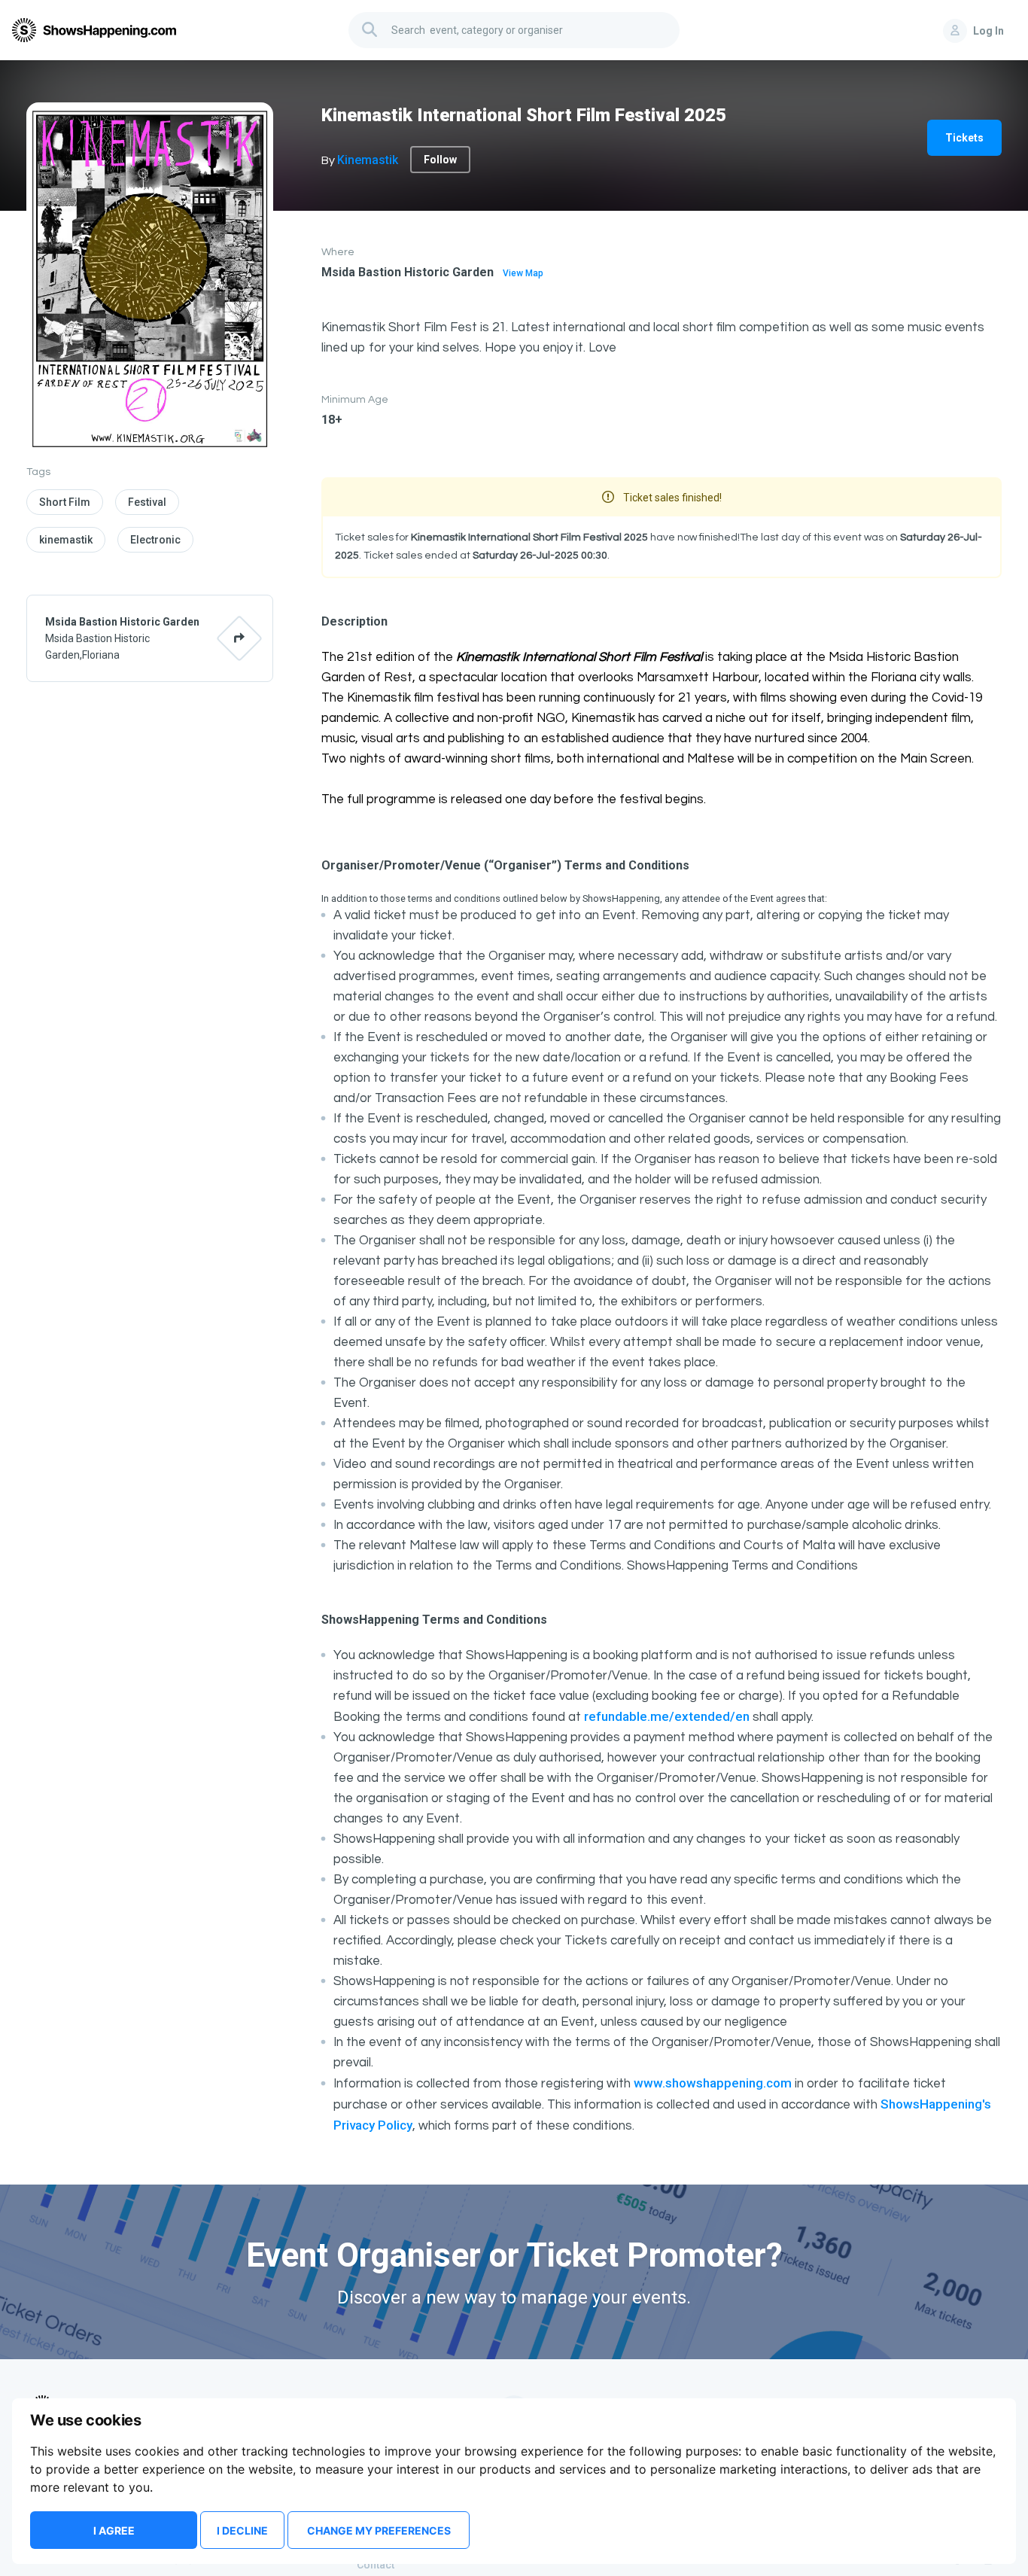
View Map (523, 273)
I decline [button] (242, 2530)
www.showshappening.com (713, 2083)
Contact (376, 2565)
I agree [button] (114, 2530)
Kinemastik (368, 160)
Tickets (964, 138)
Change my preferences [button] (379, 2530)
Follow (440, 160)
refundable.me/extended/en (667, 1716)
